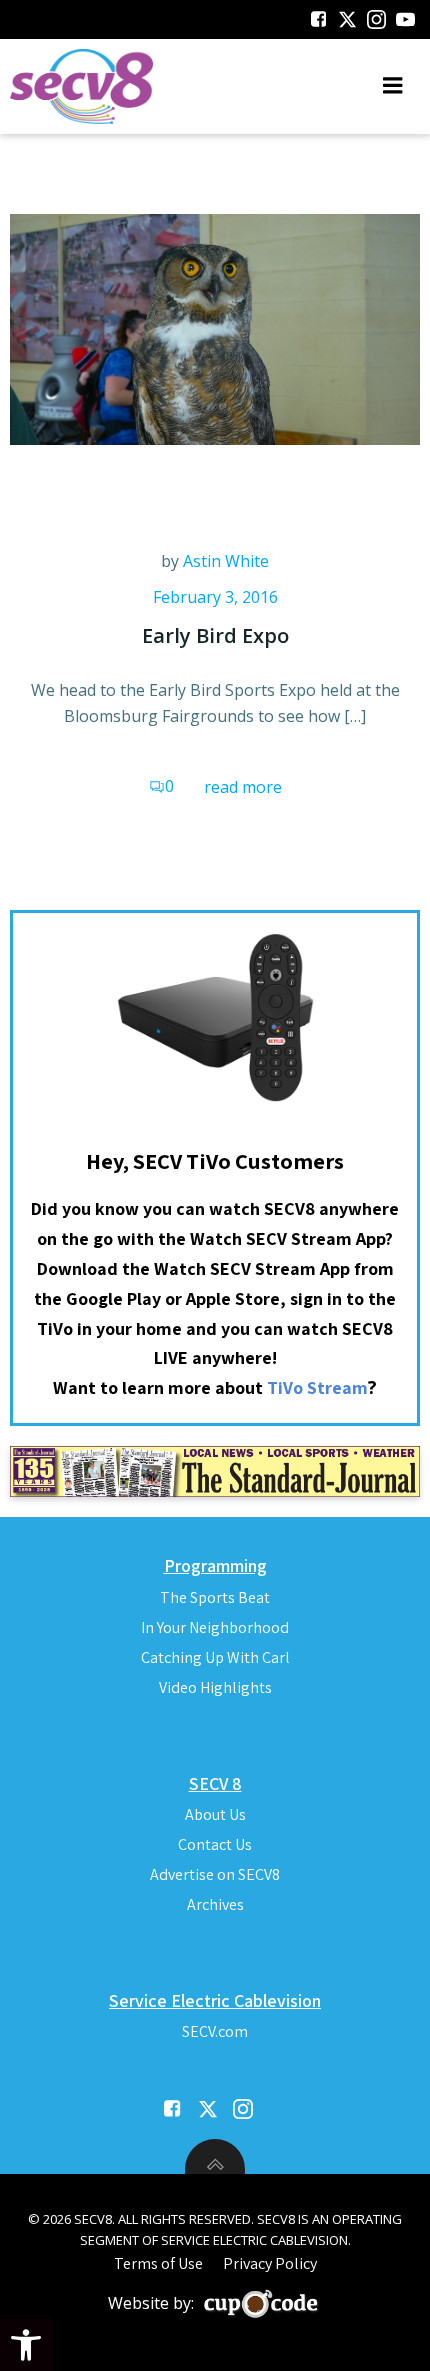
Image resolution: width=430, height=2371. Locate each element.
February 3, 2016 (215, 597)
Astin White (226, 561)
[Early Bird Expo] (215, 328)
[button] (26, 2345)
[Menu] (393, 86)
